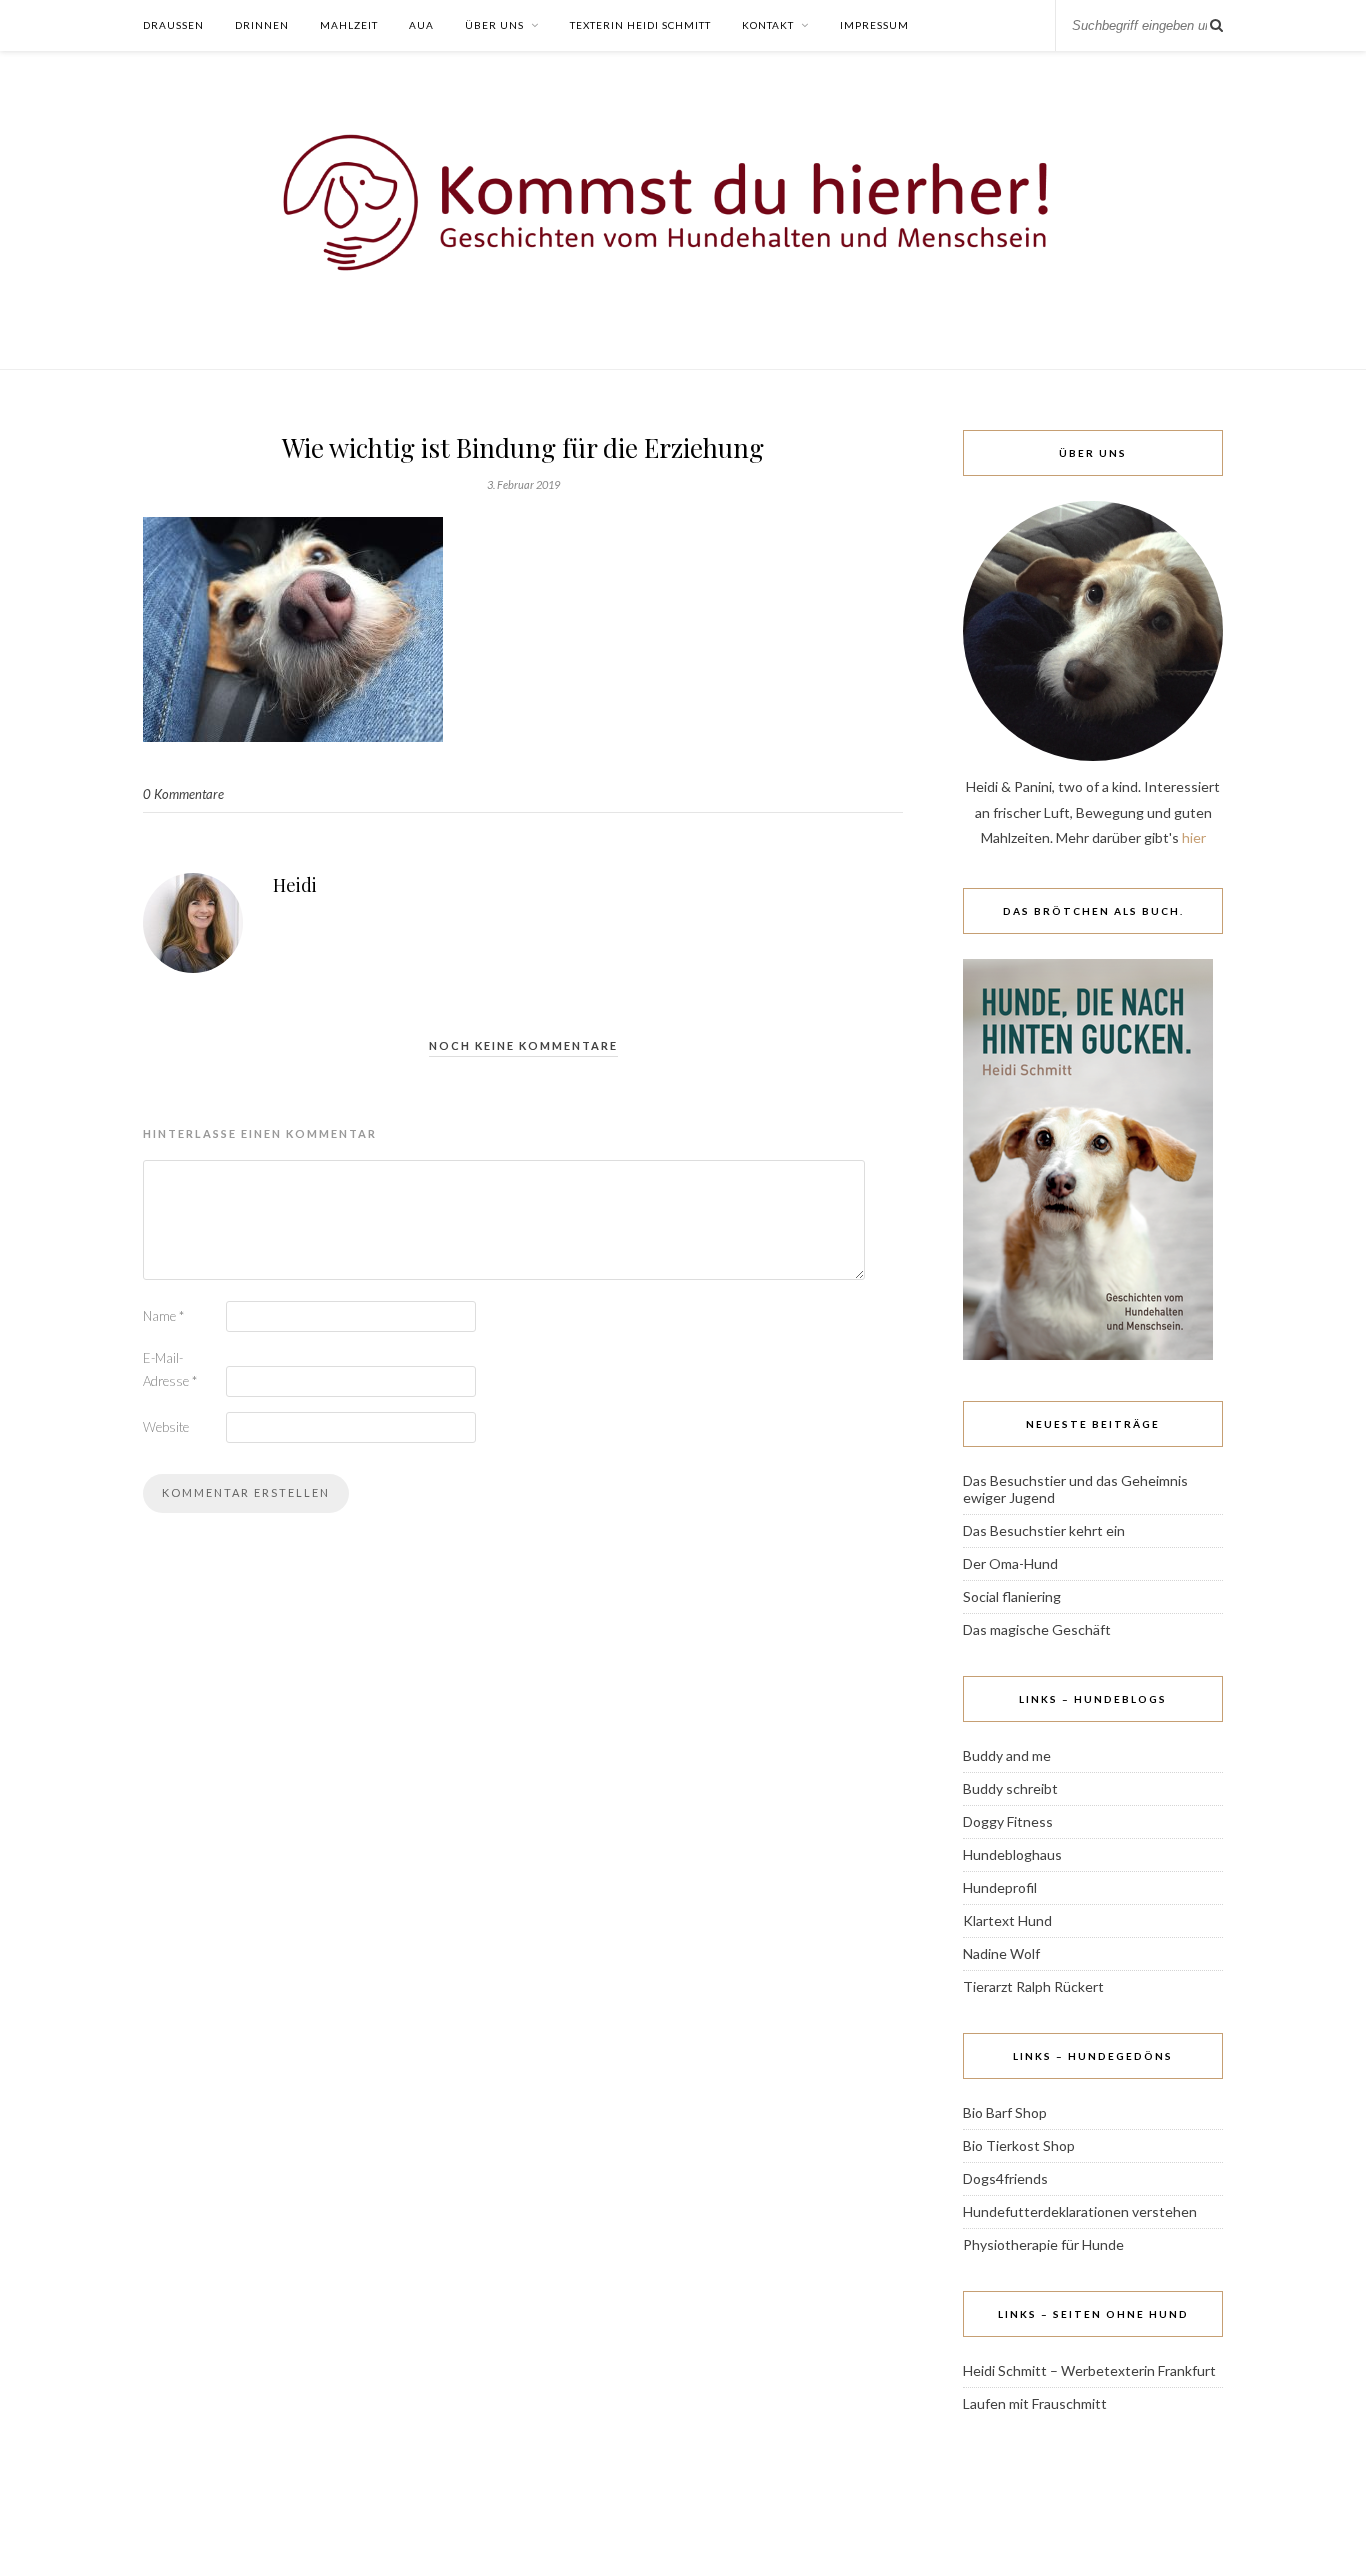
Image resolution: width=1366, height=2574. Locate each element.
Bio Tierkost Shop (1019, 2145)
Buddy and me (1007, 1755)
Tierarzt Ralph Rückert (1033, 1986)
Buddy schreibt (1010, 1788)
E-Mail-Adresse (170, 1369)
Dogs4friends (1005, 2178)
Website (166, 1427)
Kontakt (768, 25)
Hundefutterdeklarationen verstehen (1080, 2211)
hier (1194, 837)
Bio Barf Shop (1005, 2112)
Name (163, 1316)
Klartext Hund (1007, 1920)
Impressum (874, 25)
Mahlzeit (349, 25)
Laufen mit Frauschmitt (1035, 2403)
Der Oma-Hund (1010, 1563)
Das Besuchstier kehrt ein (1044, 1530)
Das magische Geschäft (1037, 1629)
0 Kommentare (183, 794)
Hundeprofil (1000, 1887)
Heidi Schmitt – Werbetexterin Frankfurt (1089, 2370)
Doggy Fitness (1008, 1821)
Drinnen (262, 25)
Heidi (295, 885)
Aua (421, 25)
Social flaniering (1012, 1596)
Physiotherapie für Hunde (1043, 2244)
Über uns (494, 25)
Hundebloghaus (1012, 1854)
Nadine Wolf (1001, 1953)
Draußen (173, 25)
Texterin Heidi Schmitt (640, 25)
